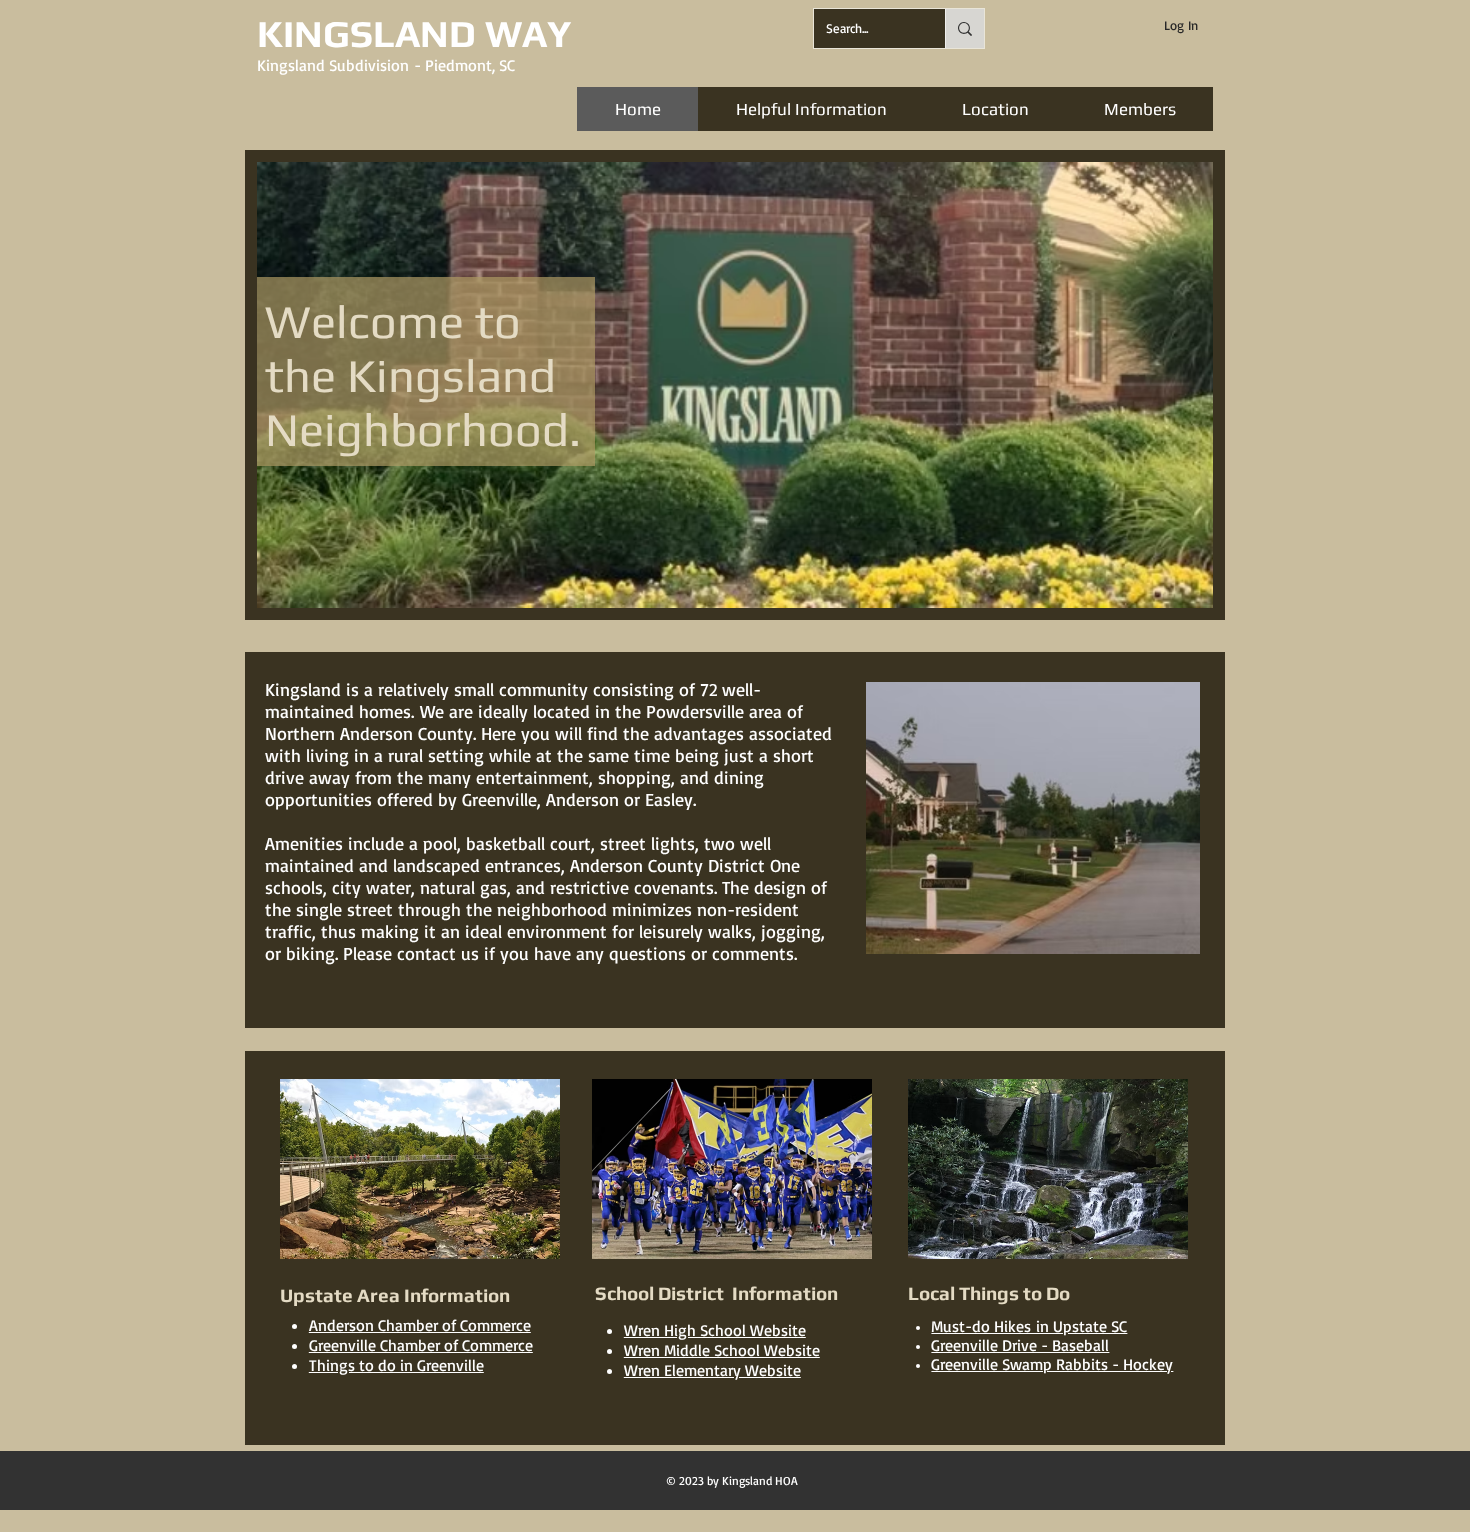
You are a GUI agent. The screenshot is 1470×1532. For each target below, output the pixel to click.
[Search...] (964, 28)
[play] (1171, 590)
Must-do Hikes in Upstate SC (1029, 1326)
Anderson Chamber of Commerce (420, 1325)
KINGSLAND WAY (414, 33)
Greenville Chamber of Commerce (421, 1345)
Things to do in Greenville (396, 1365)
